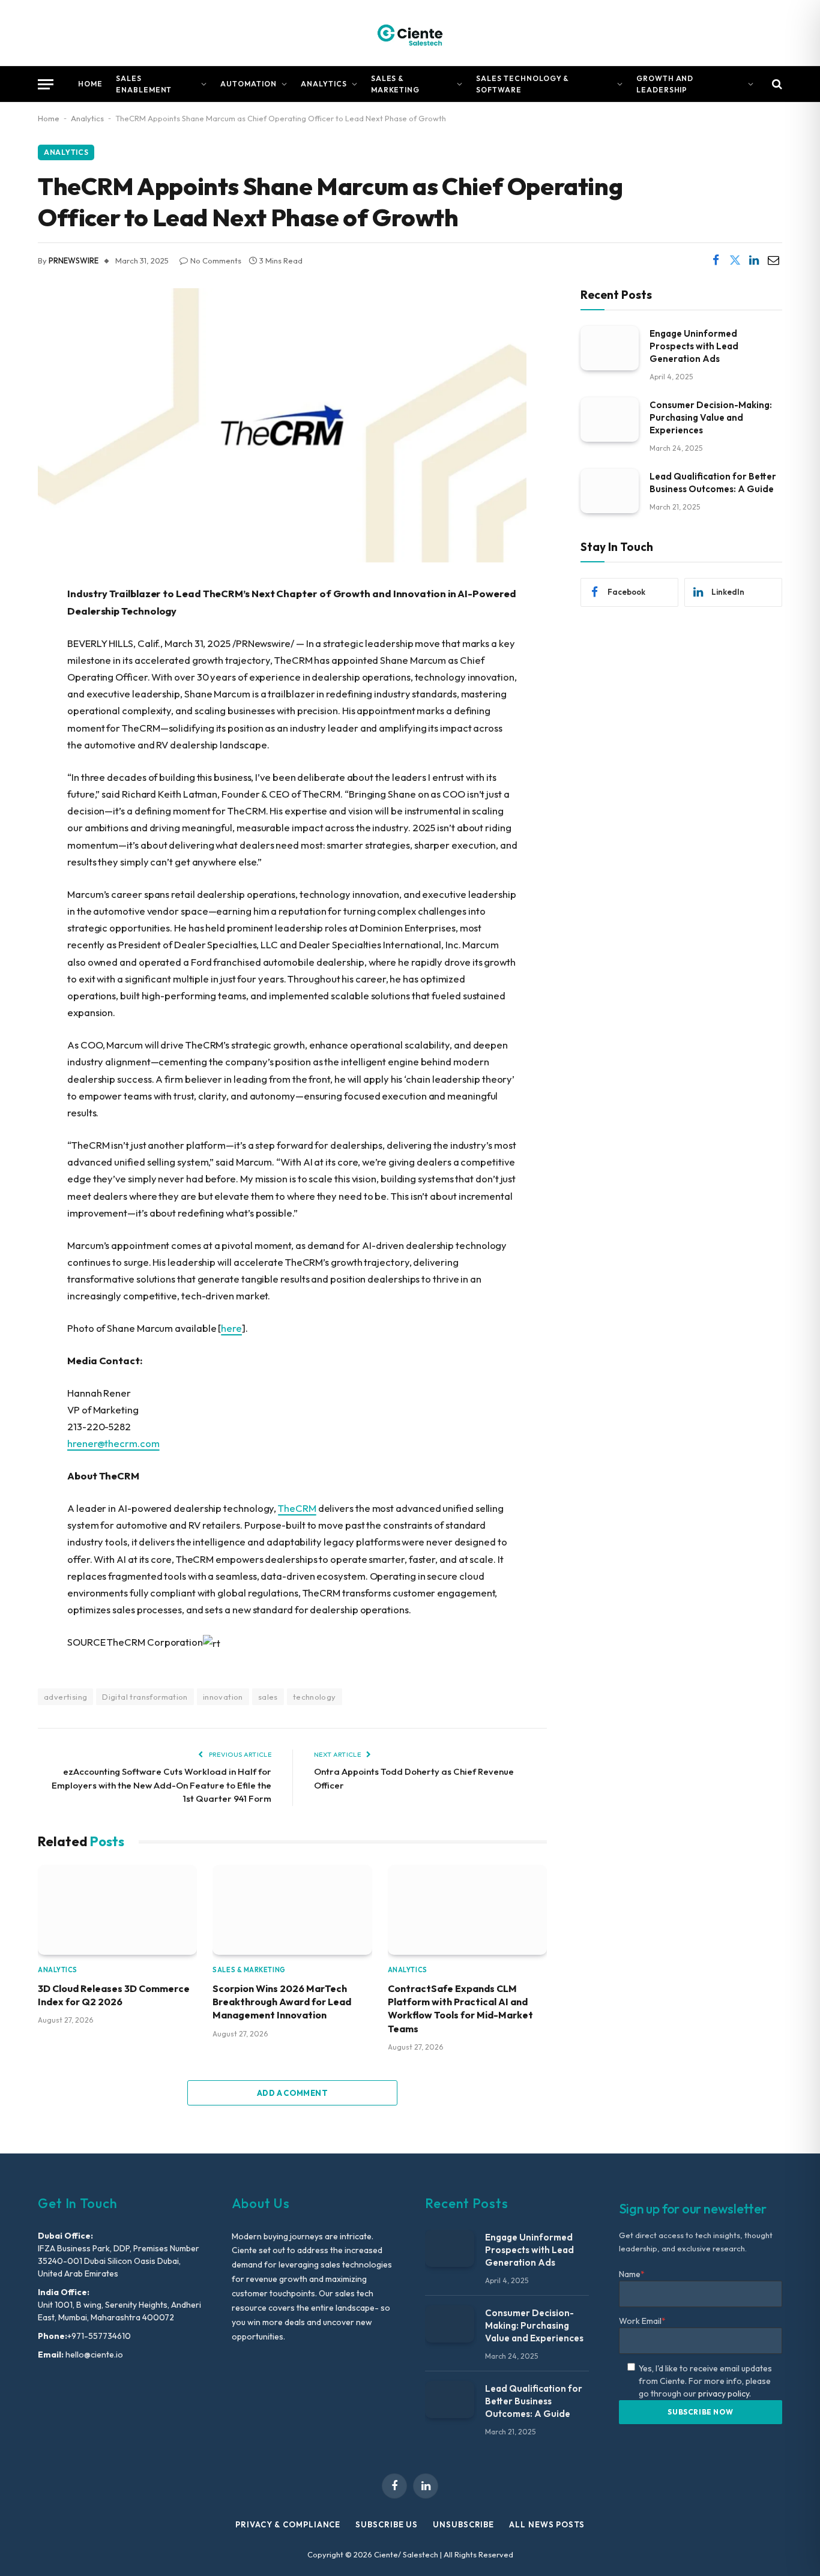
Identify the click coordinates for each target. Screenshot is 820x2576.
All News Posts (547, 2524)
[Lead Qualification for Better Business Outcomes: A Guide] (610, 491)
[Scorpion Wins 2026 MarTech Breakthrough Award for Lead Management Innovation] (292, 1909)
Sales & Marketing (396, 84)
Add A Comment (292, 2093)
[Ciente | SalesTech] (410, 33)
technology (315, 1697)
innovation (223, 1697)
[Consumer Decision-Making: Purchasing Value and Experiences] (610, 419)
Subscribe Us (387, 2524)
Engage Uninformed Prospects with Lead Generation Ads (694, 345)
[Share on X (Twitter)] (735, 260)
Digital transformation (145, 1697)
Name (632, 2274)
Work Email (642, 2321)
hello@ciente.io (93, 2355)
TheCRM (297, 1508)
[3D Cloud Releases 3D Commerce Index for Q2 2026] (117, 1909)
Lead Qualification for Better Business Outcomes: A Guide (713, 482)
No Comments (216, 260)
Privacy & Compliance (288, 2524)
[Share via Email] (773, 260)
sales (268, 1697)
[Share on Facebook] (716, 260)
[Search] (776, 84)
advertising (65, 1697)
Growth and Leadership (665, 84)
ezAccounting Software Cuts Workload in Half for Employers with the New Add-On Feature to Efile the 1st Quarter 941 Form (161, 1785)
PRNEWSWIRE (74, 260)
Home (90, 84)
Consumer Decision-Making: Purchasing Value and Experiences (711, 417)
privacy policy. (725, 2394)
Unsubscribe (463, 2524)
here (231, 1328)
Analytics (324, 84)
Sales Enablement (144, 84)
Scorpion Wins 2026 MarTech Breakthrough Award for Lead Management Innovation (282, 2002)
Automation (249, 84)
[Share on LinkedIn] (754, 260)
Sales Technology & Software (523, 84)
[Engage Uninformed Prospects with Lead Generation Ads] (610, 348)
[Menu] (46, 84)
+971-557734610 (99, 2336)
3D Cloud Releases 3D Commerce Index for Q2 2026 (114, 1995)
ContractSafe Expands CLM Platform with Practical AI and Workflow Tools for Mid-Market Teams (460, 2009)
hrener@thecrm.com (113, 1443)
